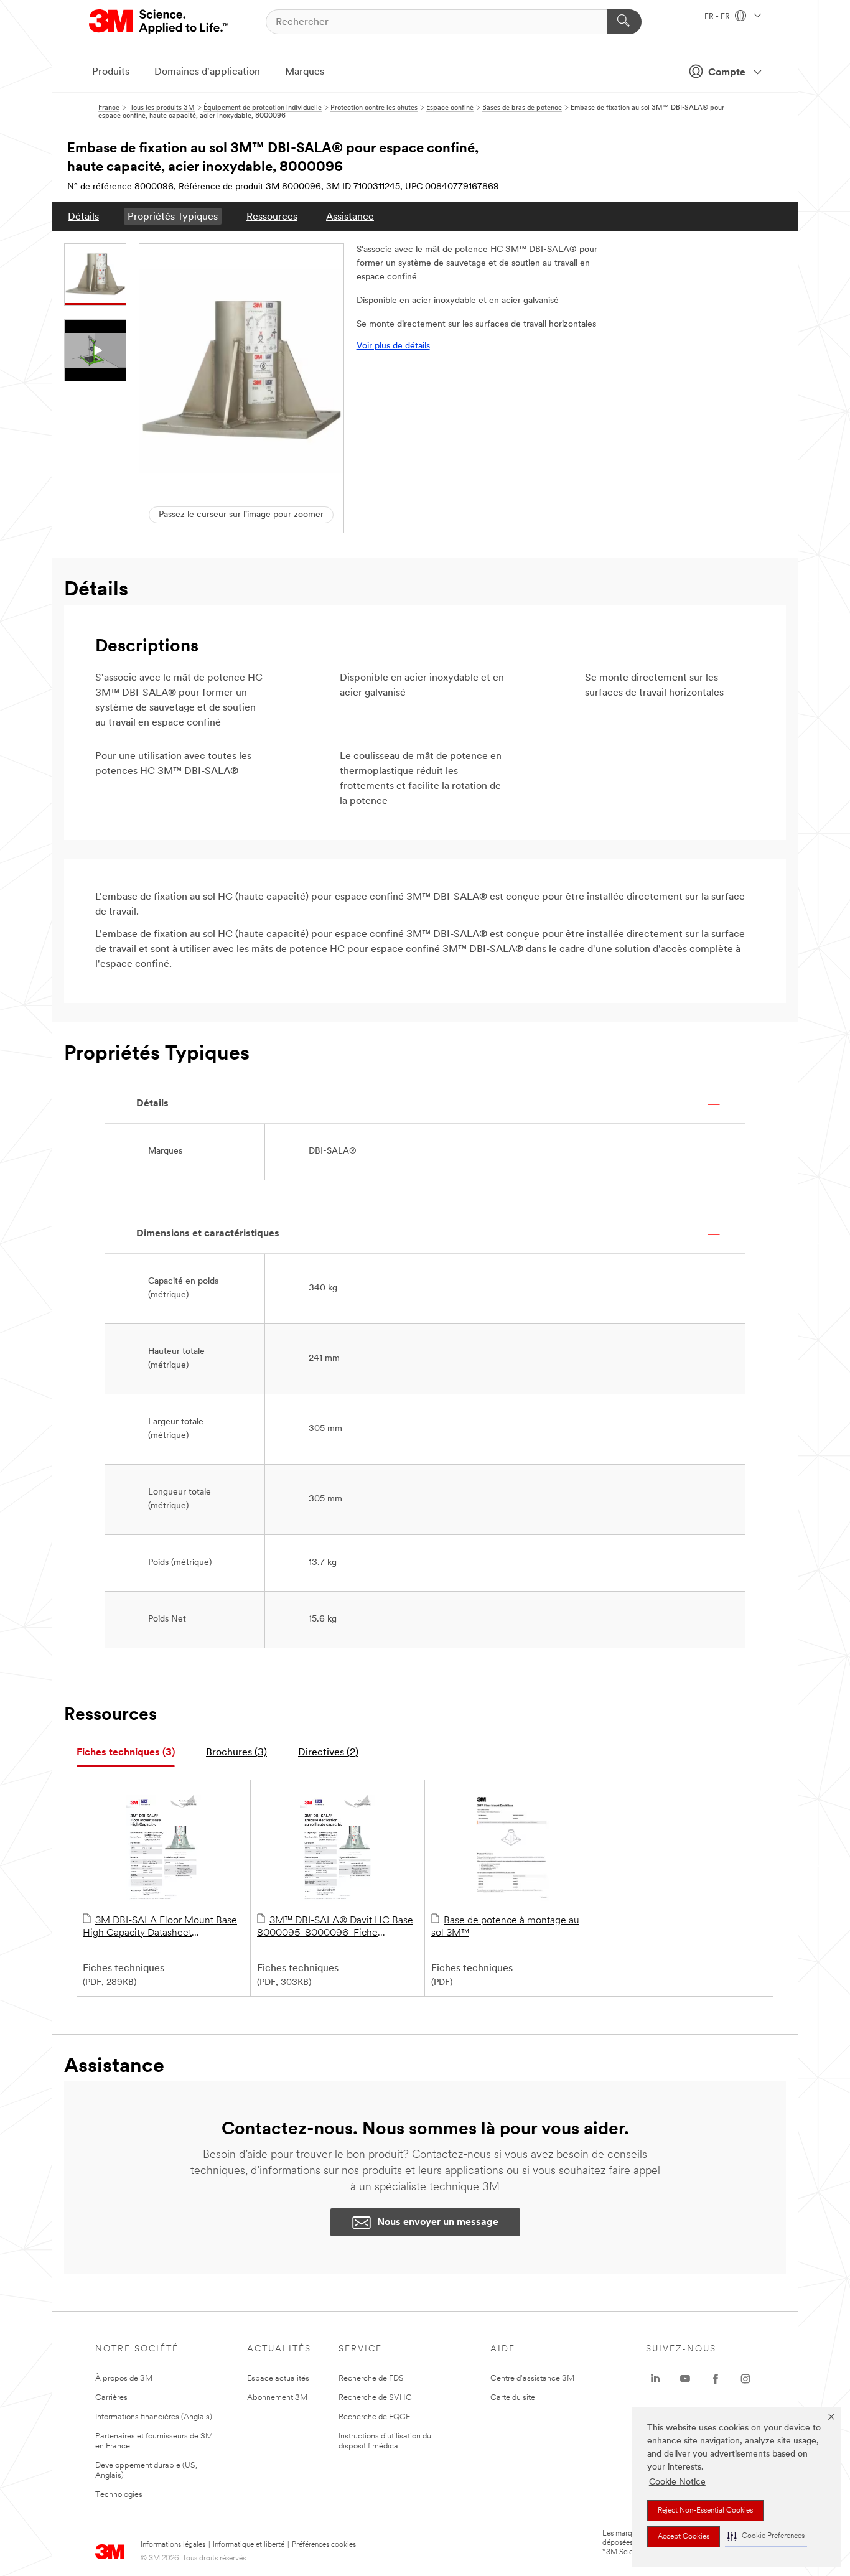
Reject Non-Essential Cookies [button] (705, 2511)
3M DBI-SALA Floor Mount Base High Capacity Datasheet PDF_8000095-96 (160, 1928)
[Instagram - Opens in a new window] (745, 2379)
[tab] (126, 1753)
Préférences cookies (324, 2545)
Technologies (119, 2495)
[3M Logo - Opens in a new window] (160, 22)
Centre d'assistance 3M (532, 2378)
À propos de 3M (124, 2378)
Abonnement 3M (277, 2398)
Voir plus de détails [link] (393, 346)
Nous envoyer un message (438, 2223)
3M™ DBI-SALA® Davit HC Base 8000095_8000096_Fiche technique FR (335, 1928)
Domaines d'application (207, 72)
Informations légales (173, 2545)
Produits (111, 72)
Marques (305, 72)
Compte (727, 73)
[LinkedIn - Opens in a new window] (655, 2379)
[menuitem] (83, 216)
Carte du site (513, 2398)
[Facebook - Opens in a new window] (716, 2379)
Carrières (111, 2398)
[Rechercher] (624, 22)
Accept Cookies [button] (684, 2537)
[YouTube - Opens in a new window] (685, 2379)
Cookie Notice (677, 2482)
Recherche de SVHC (375, 2398)
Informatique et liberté (249, 2545)
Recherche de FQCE (374, 2417)
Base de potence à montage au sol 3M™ (505, 1927)
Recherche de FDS (371, 2378)
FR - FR (718, 17)
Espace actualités (278, 2378)
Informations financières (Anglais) (154, 2417)
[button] (766, 2536)
